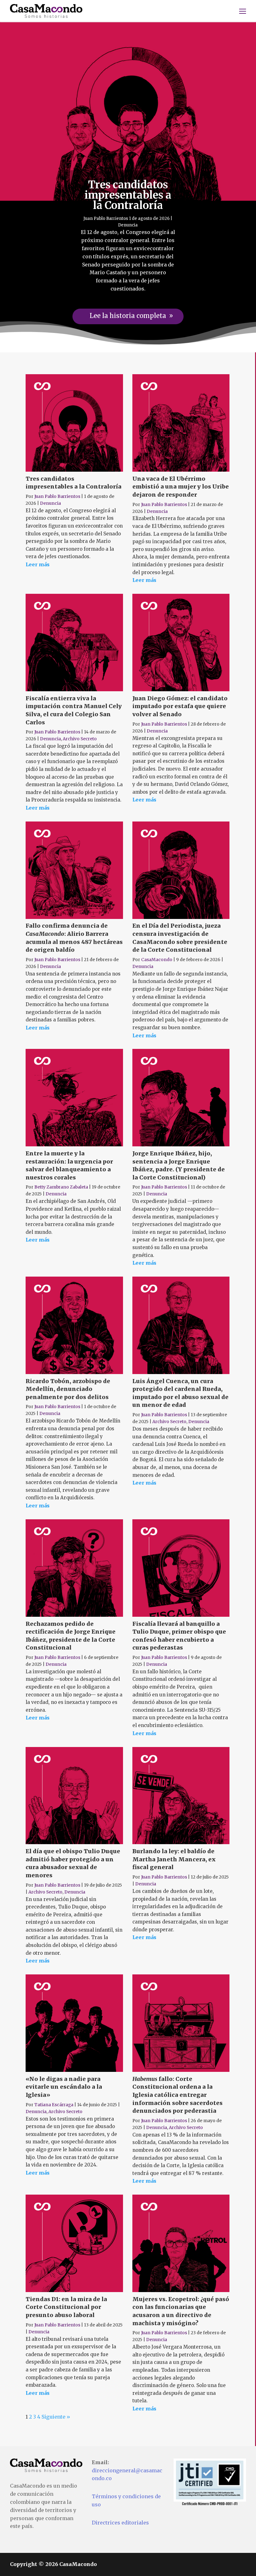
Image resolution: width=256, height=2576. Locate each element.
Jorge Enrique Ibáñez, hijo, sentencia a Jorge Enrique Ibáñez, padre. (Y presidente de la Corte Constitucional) (179, 1165)
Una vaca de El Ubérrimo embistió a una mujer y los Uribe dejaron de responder (181, 487)
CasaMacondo (157, 960)
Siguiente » (56, 2417)
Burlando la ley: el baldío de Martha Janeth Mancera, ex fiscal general (174, 1859)
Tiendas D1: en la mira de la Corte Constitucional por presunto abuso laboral (66, 2307)
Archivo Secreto (80, 739)
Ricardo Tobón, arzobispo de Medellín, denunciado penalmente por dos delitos (68, 1389)
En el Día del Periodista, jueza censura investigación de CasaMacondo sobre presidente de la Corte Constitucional (180, 938)
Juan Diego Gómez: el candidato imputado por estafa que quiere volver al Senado (180, 706)
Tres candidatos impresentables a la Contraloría (128, 195)
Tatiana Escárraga (54, 2105)
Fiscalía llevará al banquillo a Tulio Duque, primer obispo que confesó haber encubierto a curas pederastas (179, 1636)
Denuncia (128, 225)
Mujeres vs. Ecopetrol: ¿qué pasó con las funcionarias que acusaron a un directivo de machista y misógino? (181, 2311)
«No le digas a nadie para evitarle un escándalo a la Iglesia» (64, 2087)
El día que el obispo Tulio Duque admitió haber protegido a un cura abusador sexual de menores (73, 1863)
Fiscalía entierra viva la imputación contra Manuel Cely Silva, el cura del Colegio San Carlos (74, 710)
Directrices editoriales (120, 2523)
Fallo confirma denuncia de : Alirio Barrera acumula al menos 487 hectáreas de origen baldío (74, 938)
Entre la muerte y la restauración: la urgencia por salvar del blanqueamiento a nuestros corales (69, 1165)
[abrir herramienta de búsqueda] (230, 11)
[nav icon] (243, 11)
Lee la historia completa (128, 316)
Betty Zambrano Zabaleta (61, 1187)
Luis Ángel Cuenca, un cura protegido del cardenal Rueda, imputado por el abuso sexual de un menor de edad (180, 1393)
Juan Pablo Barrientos (106, 218)
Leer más (38, 565)
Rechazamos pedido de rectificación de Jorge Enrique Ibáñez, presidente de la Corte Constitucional (71, 1636)
